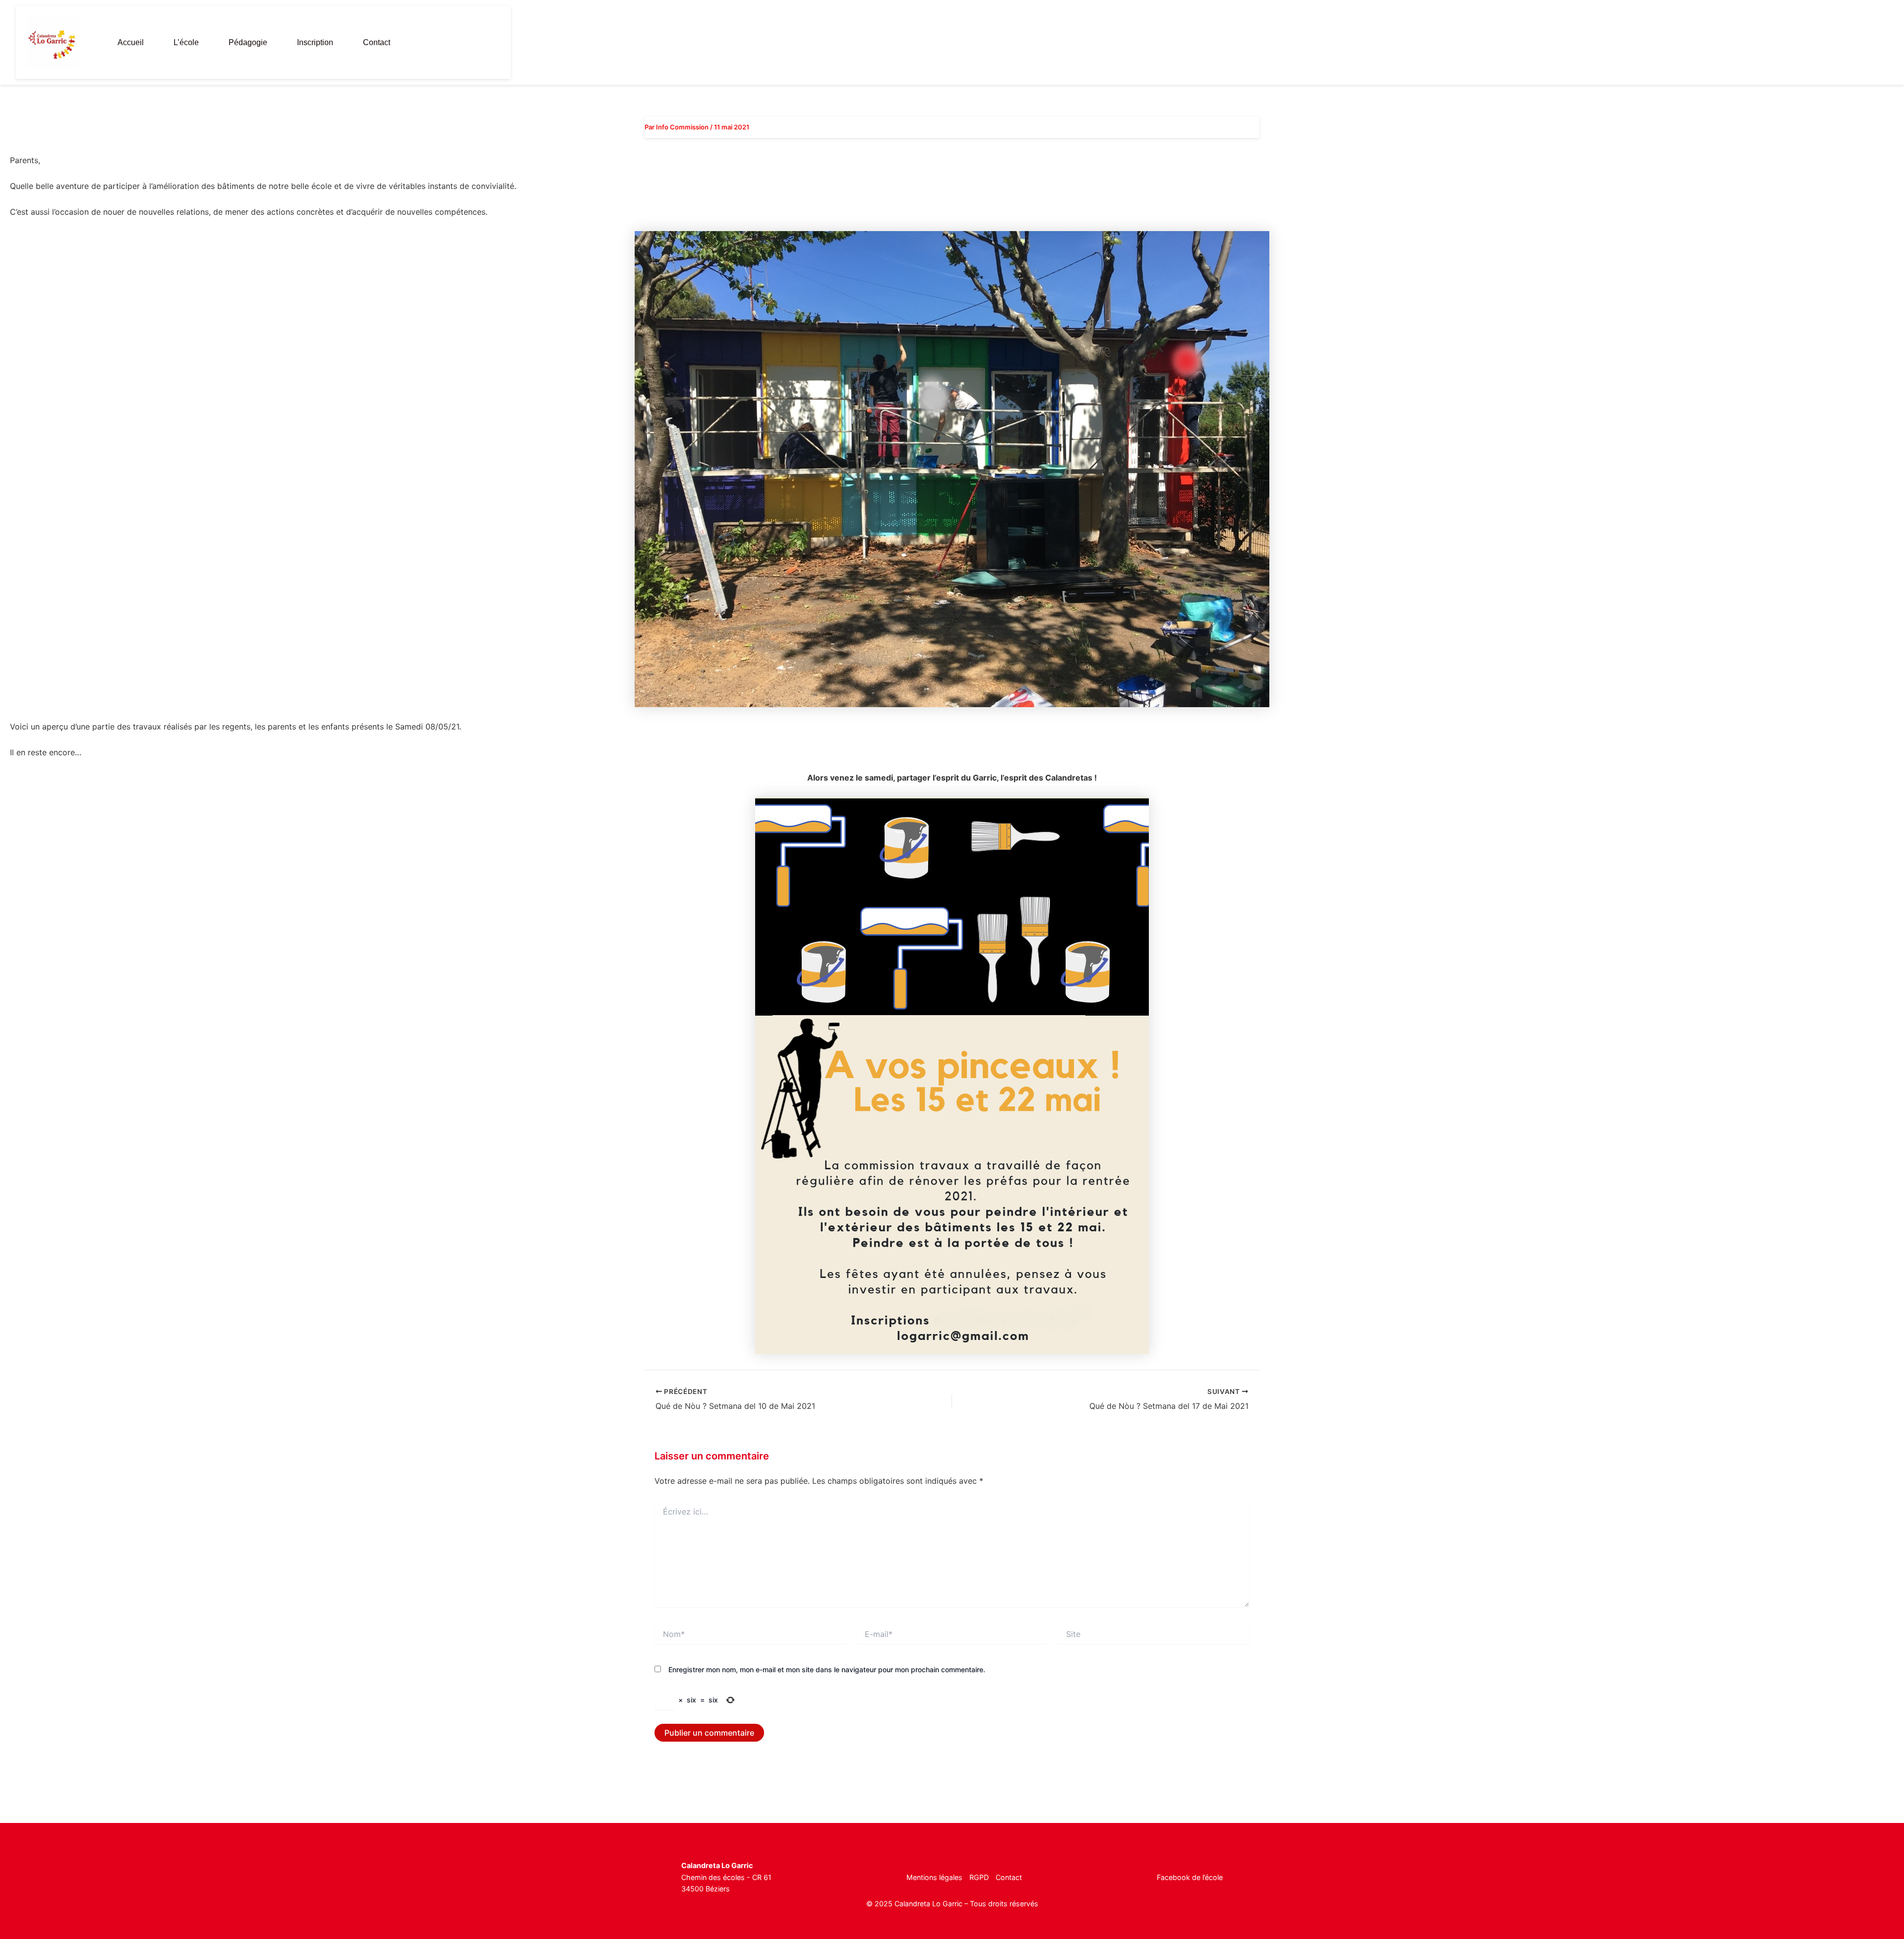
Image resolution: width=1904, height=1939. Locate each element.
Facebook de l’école (1190, 1877)
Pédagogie (248, 42)
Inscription (315, 42)
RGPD (979, 1877)
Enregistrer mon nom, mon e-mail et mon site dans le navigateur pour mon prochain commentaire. (827, 1669)
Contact (377, 42)
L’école (186, 42)
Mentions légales (934, 1877)
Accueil (131, 42)
